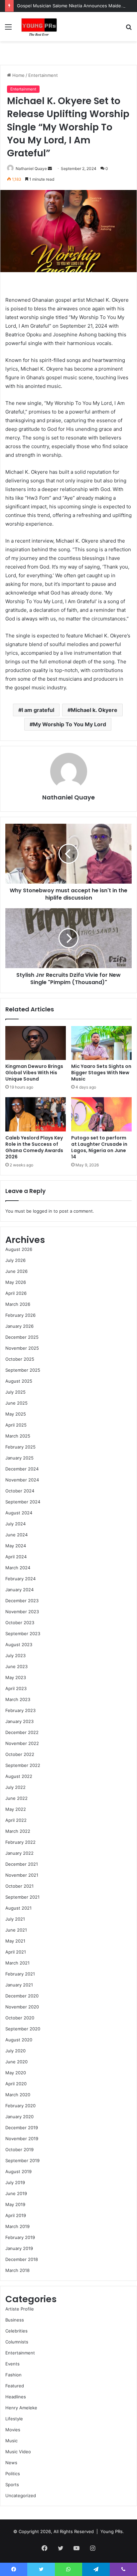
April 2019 (16, 2215)
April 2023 (16, 1688)
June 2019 (16, 2193)
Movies (13, 2430)
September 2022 (23, 1765)
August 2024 (19, 1513)
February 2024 (20, 1579)
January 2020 (19, 2117)
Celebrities (16, 2331)
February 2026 (20, 1315)
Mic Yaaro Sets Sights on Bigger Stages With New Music (101, 1073)
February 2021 (20, 1974)
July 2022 (15, 1787)
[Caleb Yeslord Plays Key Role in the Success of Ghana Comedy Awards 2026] (36, 1114)
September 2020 (23, 2029)
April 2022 (16, 1820)
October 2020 (20, 2018)
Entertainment (43, 75)
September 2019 (22, 2160)
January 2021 (19, 1985)
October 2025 (20, 1359)
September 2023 (23, 1633)
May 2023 (16, 1677)
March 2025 (18, 1436)
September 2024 (23, 1502)
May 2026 (16, 1282)
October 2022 (20, 1754)
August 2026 (19, 1249)
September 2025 (23, 1370)
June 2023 (16, 1666)
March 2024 (18, 1568)
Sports (12, 2485)
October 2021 (19, 1886)
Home (18, 75)
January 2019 (19, 2248)
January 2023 (19, 1721)
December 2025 (22, 1337)
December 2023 (22, 1601)
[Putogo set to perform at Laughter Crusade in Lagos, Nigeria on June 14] (101, 1114)
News (11, 2463)
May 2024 (16, 1546)
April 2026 (16, 1293)
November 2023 (22, 1612)
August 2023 (19, 1644)
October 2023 (20, 1623)
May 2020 (16, 2073)
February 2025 (20, 1447)
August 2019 (18, 2171)
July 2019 (15, 2182)
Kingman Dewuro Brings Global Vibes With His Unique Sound (34, 1073)
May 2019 (15, 2204)
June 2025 (16, 1403)
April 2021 (16, 1952)
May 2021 (15, 1941)
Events (12, 2364)
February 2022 (20, 1842)
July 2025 (15, 1392)
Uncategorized (21, 2495)
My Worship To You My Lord (69, 724)
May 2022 (16, 1809)
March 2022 (18, 1831)
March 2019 (17, 2226)
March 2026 (18, 1304)
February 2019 (20, 2237)
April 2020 (16, 2084)
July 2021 (15, 1919)
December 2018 (22, 2259)
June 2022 (16, 1798)
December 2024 (22, 1469)
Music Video (18, 2452)
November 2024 (22, 1480)
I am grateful (38, 710)
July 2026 (15, 1260)
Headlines (16, 2397)
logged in (43, 1211)
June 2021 (16, 1930)
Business (15, 2320)
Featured (15, 2386)
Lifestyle (14, 2419)
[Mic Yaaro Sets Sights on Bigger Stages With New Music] (101, 1043)
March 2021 (17, 1963)
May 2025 (16, 1414)
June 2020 (16, 2062)
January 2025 (19, 1458)
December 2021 (22, 1864)
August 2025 (19, 1381)
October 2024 (20, 1491)
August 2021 (18, 1908)
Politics (13, 2474)
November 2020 (22, 2007)
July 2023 (15, 1655)
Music (11, 2441)
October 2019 (19, 2149)
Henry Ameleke (21, 2408)
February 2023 (20, 1710)
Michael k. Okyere (94, 710)
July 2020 (15, 2051)
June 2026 (16, 1271)
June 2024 (16, 1535)
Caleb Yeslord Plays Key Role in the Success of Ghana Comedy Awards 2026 (34, 1147)
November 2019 (22, 2139)
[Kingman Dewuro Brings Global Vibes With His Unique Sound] (36, 1043)
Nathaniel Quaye (31, 169)
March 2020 (18, 2095)
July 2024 (15, 1524)
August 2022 (19, 1776)
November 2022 (22, 1743)
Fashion (13, 2375)
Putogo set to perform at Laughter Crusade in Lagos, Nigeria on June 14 (99, 1147)
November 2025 (22, 1348)
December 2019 (22, 2128)
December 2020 (22, 1996)
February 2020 (20, 2106)
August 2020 (19, 2040)
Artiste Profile (20, 2309)
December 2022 (22, 1732)
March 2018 (17, 2270)
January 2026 (19, 1326)
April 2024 (16, 1557)
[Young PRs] (39, 27)
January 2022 (19, 1853)
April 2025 (16, 1425)
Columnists (17, 2342)
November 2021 (22, 1875)
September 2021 (22, 1897)
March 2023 (18, 1699)
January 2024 (19, 1590)
